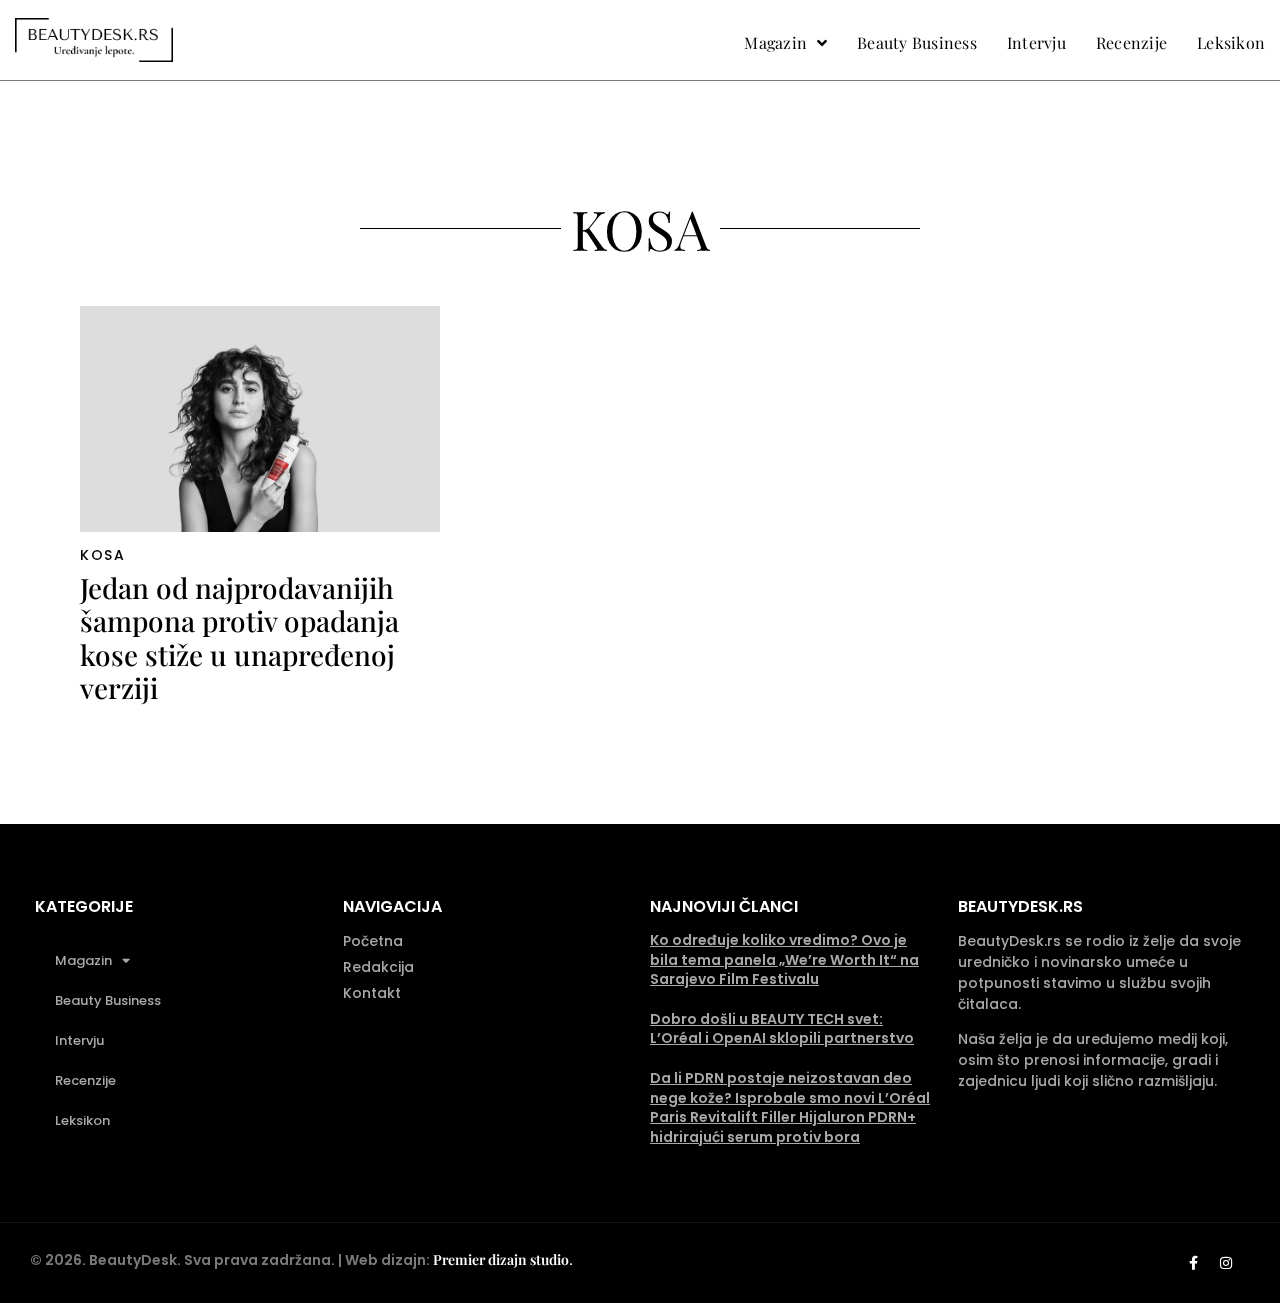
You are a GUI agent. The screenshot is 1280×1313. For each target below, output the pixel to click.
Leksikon (82, 1120)
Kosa (102, 555)
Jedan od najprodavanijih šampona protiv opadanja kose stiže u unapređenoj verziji (239, 638)
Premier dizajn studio (501, 1259)
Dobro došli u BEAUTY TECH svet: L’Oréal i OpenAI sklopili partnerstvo (782, 1029)
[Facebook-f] (1193, 1263)
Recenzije (85, 1080)
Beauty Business (108, 1000)
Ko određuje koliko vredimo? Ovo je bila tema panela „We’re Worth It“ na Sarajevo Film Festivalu (784, 959)
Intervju (79, 1040)
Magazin (83, 960)
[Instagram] (1226, 1263)
